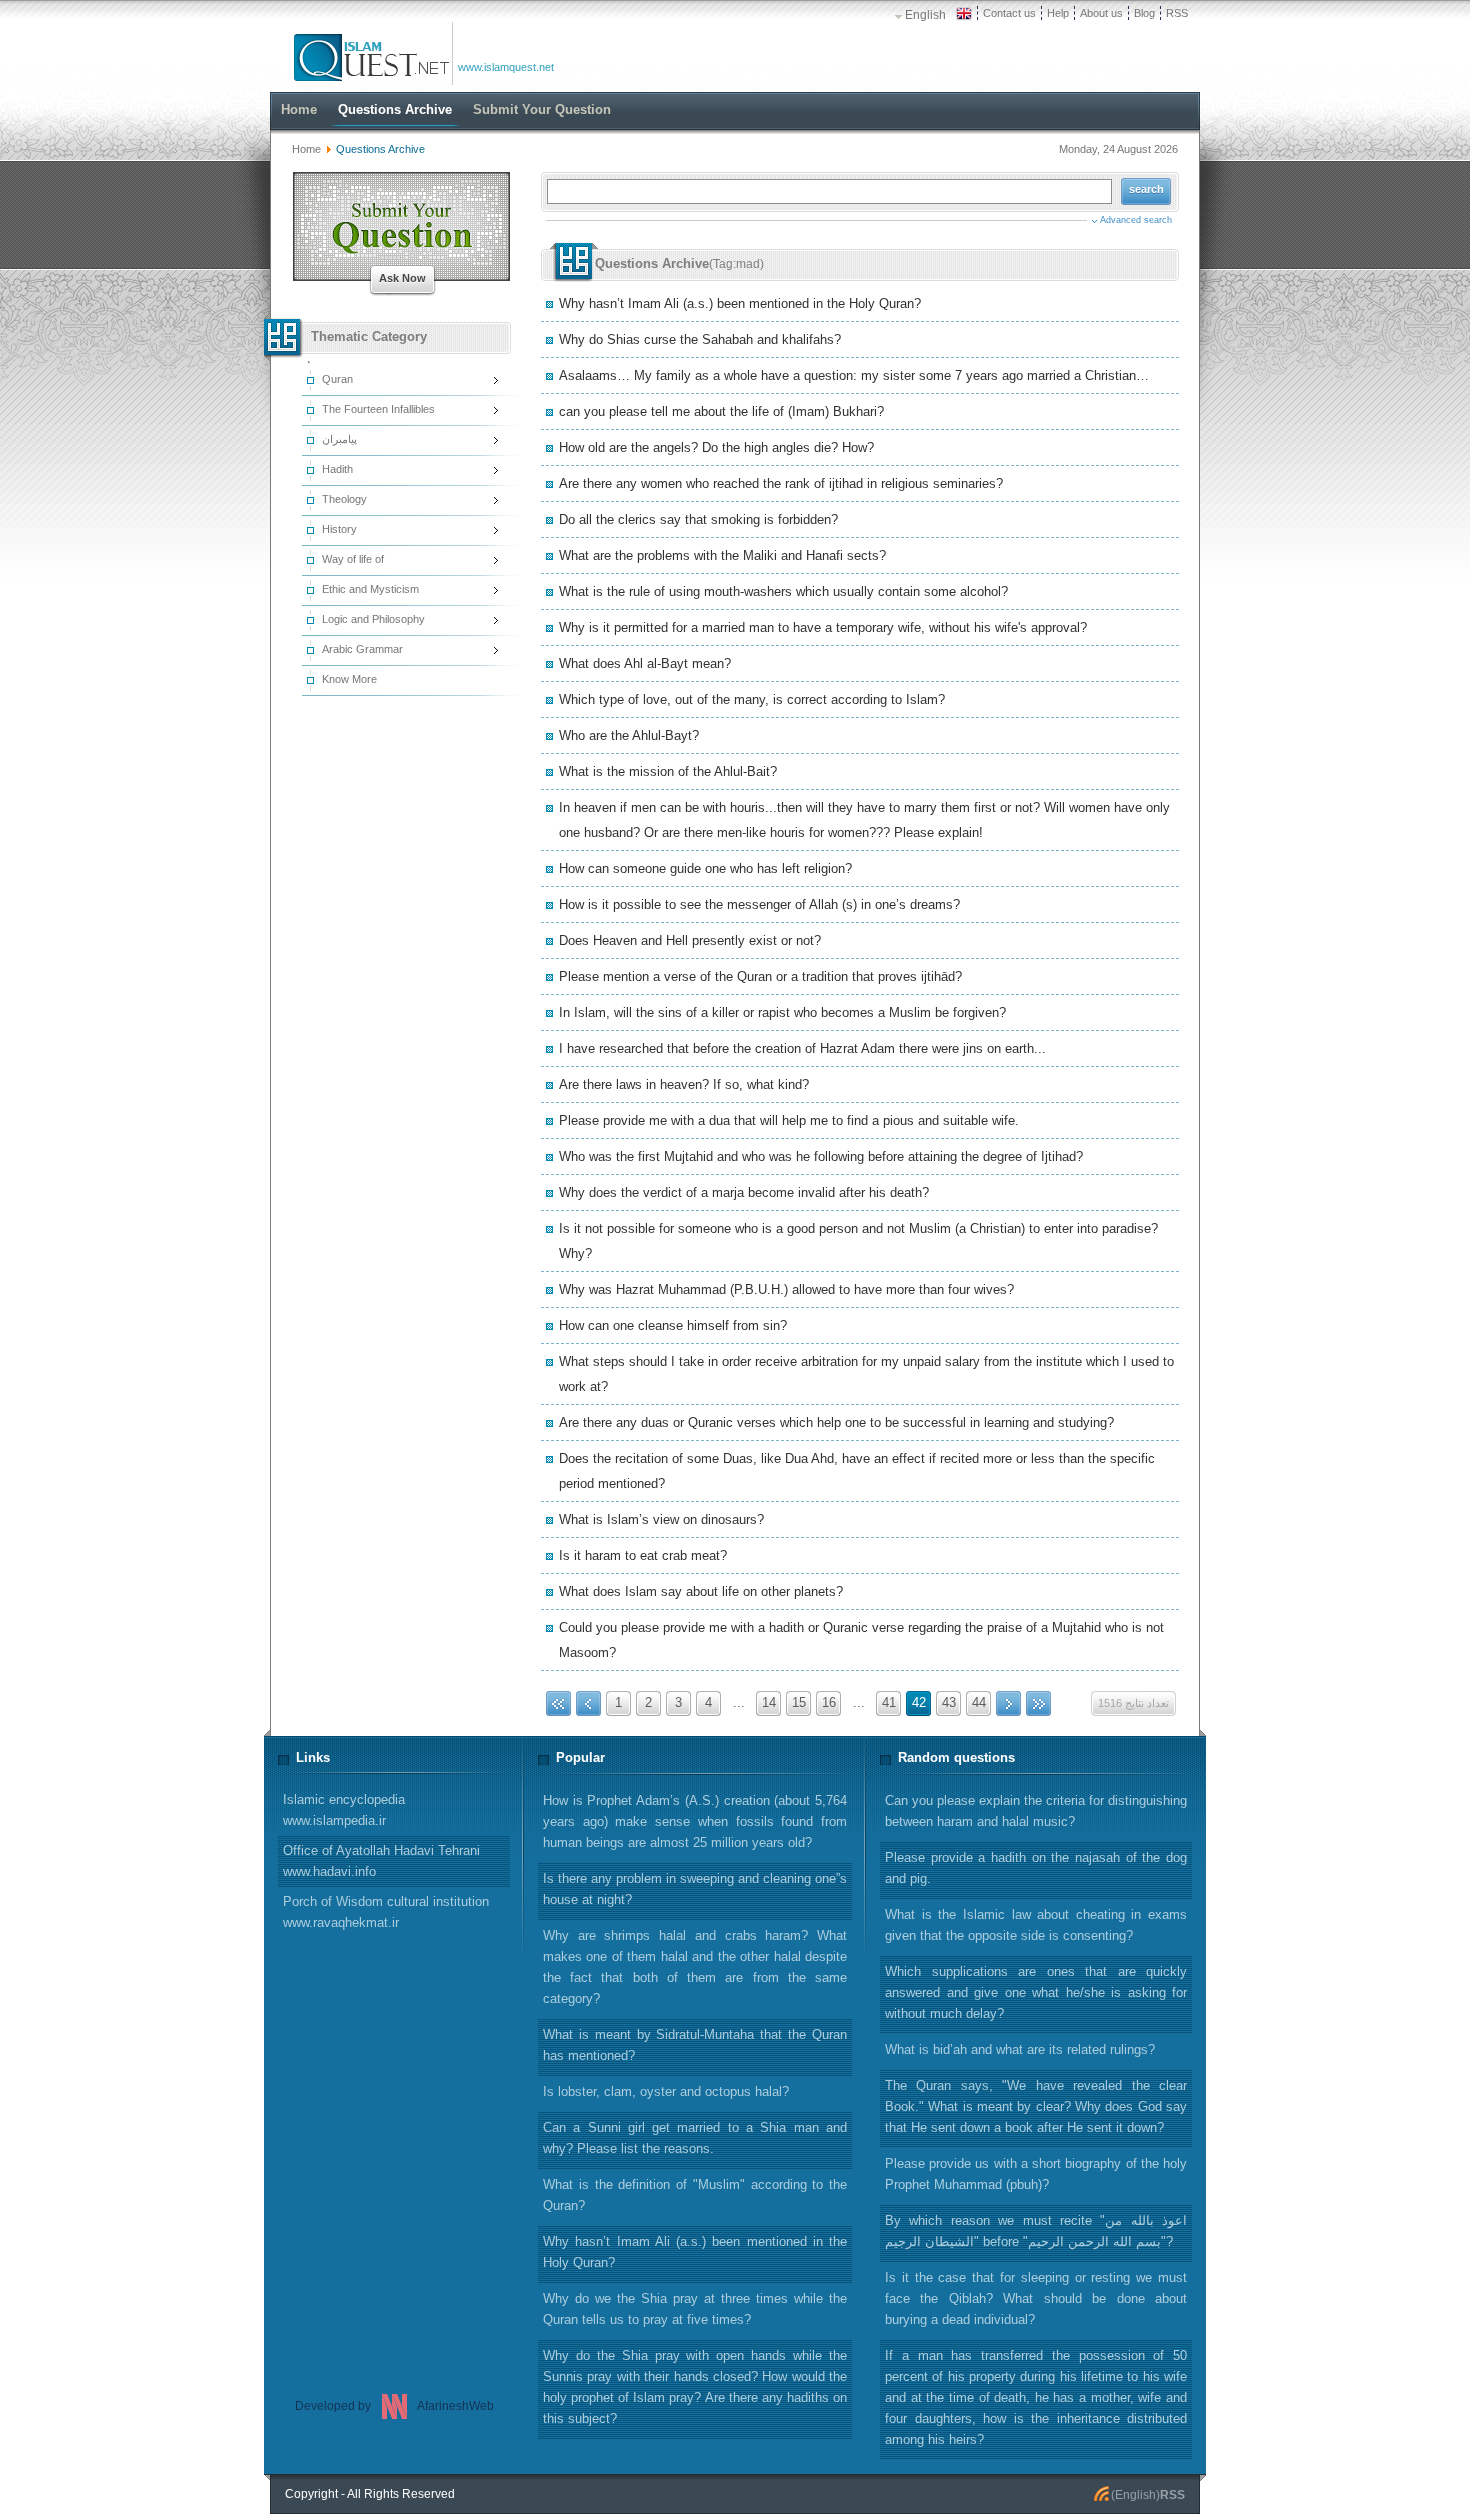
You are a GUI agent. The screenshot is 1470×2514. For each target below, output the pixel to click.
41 (889, 1702)
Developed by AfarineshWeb (394, 2406)
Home (306, 149)
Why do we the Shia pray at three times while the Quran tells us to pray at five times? (695, 2309)
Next (1008, 1703)
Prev (588, 1703)
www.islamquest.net (506, 67)
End (1038, 1703)
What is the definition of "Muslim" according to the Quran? (695, 2195)
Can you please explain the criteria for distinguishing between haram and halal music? (1036, 1811)
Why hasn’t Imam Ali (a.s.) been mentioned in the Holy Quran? (695, 2252)
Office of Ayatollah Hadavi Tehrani (381, 1861)
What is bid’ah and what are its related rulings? (1020, 2049)
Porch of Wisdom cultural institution (386, 1912)
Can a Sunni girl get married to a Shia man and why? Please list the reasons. (695, 2138)
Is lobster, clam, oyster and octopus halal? (666, 2091)
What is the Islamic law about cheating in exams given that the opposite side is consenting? (1036, 1925)
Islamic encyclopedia (344, 1810)
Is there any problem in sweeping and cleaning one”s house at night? (695, 1889)
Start (558, 1703)
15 (799, 1702)
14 (769, 1702)
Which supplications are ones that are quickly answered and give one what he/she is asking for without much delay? (1036, 1992)
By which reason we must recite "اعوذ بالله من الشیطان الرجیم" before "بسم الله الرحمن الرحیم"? (1036, 2231)
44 (979, 1702)
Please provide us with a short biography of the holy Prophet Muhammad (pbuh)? (1036, 2174)
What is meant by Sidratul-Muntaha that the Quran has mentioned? (695, 2045)
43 (949, 1702)
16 (829, 1702)
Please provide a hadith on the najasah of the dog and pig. (1036, 1868)
